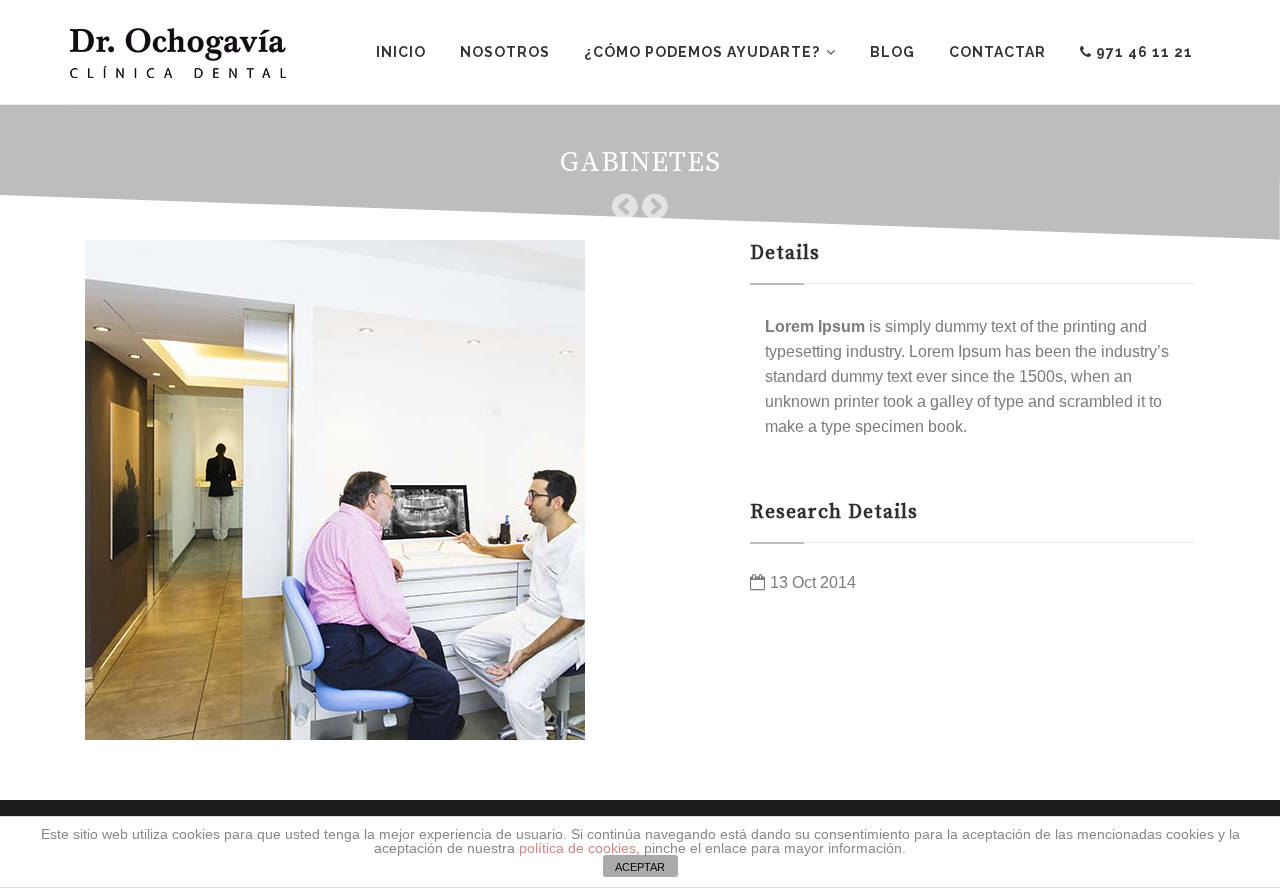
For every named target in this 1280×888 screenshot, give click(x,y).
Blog (892, 52)
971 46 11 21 (1142, 52)
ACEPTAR (640, 867)
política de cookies (577, 848)
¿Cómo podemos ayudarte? (702, 52)
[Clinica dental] (178, 52)
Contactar (997, 52)
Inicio (401, 52)
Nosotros (505, 52)
